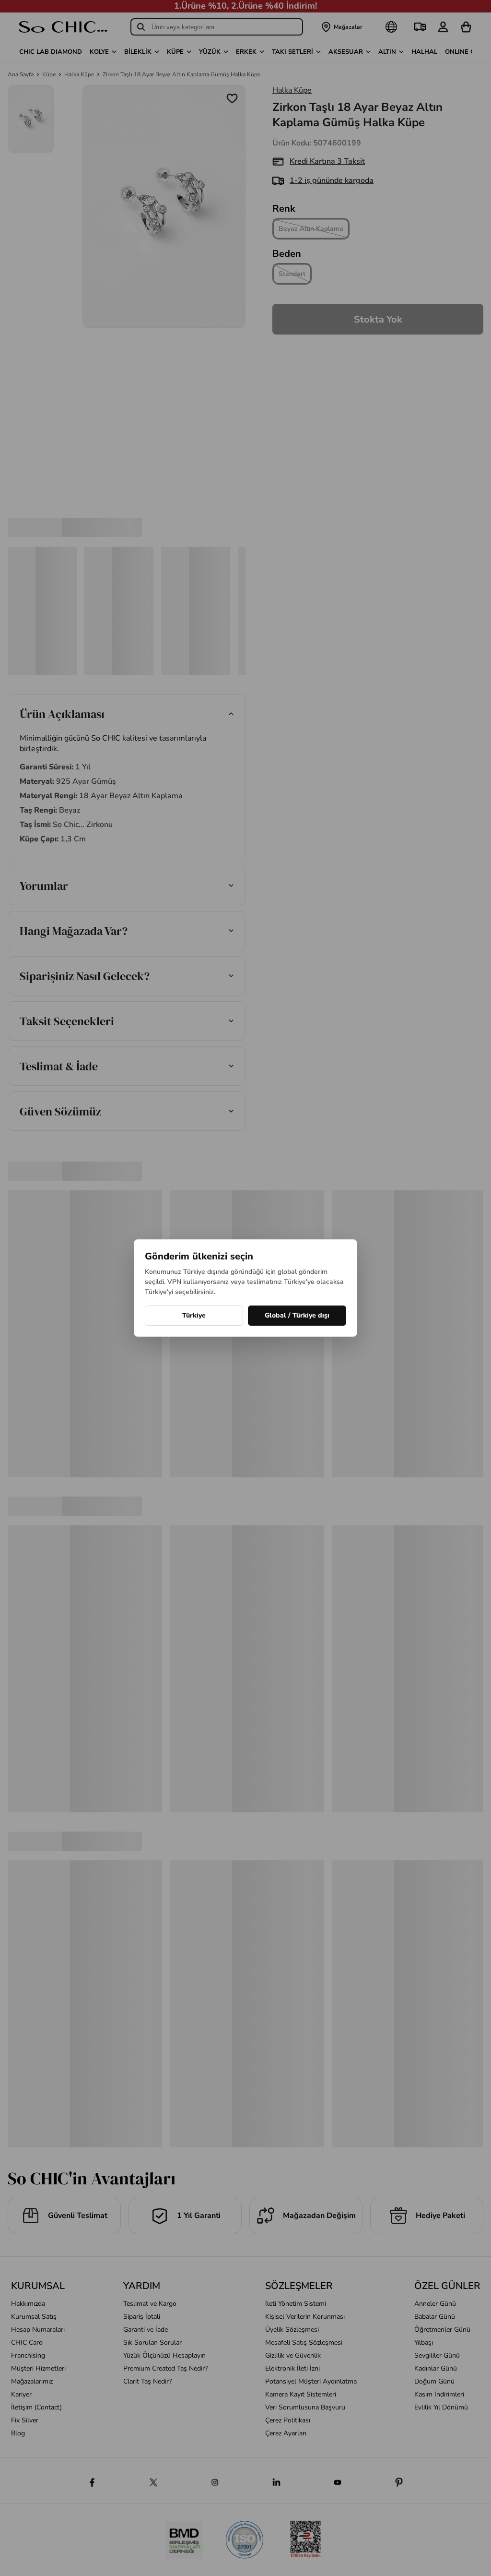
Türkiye (194, 1315)
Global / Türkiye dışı (297, 1315)
